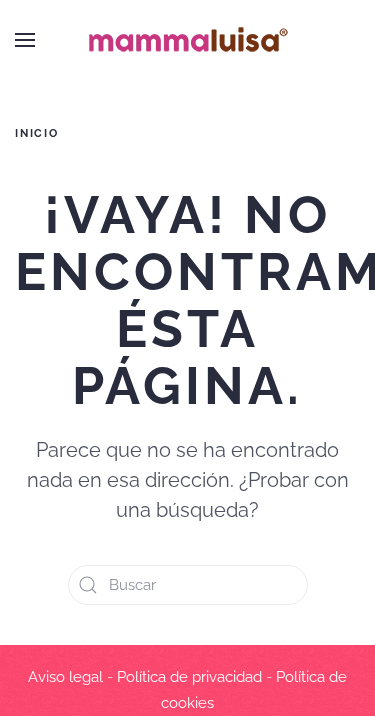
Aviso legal (65, 677)
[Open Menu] (25, 40)
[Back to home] (188, 40)
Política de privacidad (189, 677)
